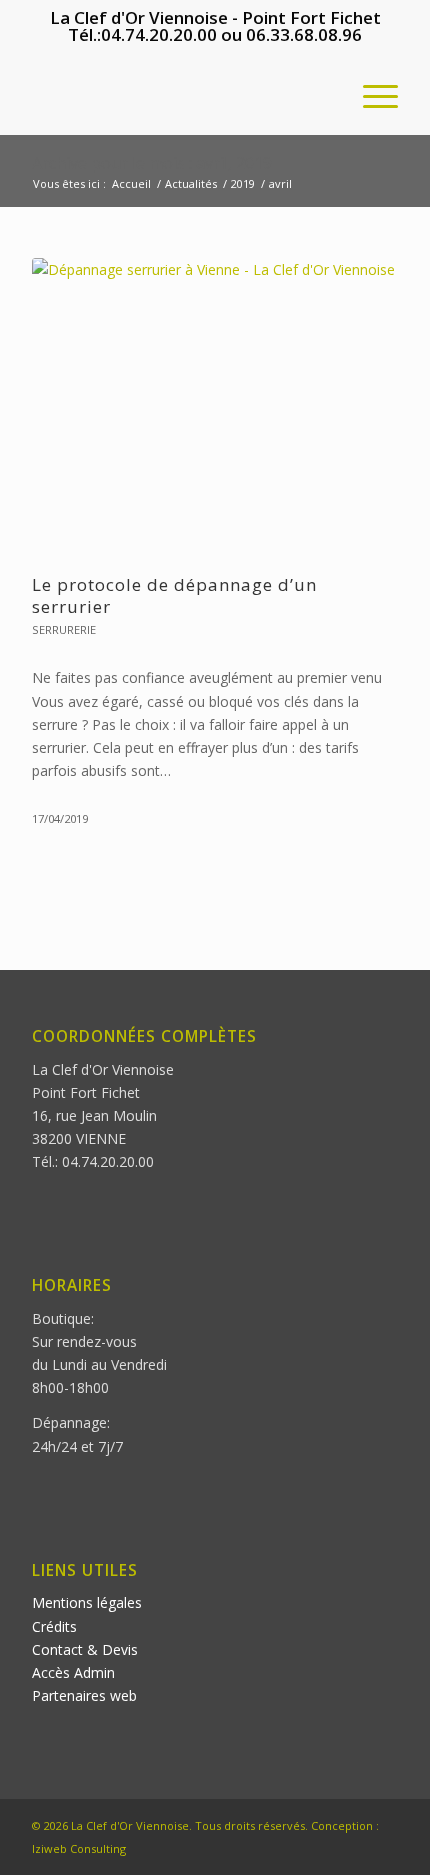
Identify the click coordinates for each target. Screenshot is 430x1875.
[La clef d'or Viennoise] (178, 95)
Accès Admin (73, 1672)
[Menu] (370, 95)
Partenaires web (84, 1695)
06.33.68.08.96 (304, 34)
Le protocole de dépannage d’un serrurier (174, 595)
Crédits (54, 1626)
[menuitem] (370, 95)
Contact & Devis (85, 1649)
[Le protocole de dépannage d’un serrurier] (215, 405)
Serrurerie (64, 629)
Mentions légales (87, 1602)
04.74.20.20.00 (159, 34)
